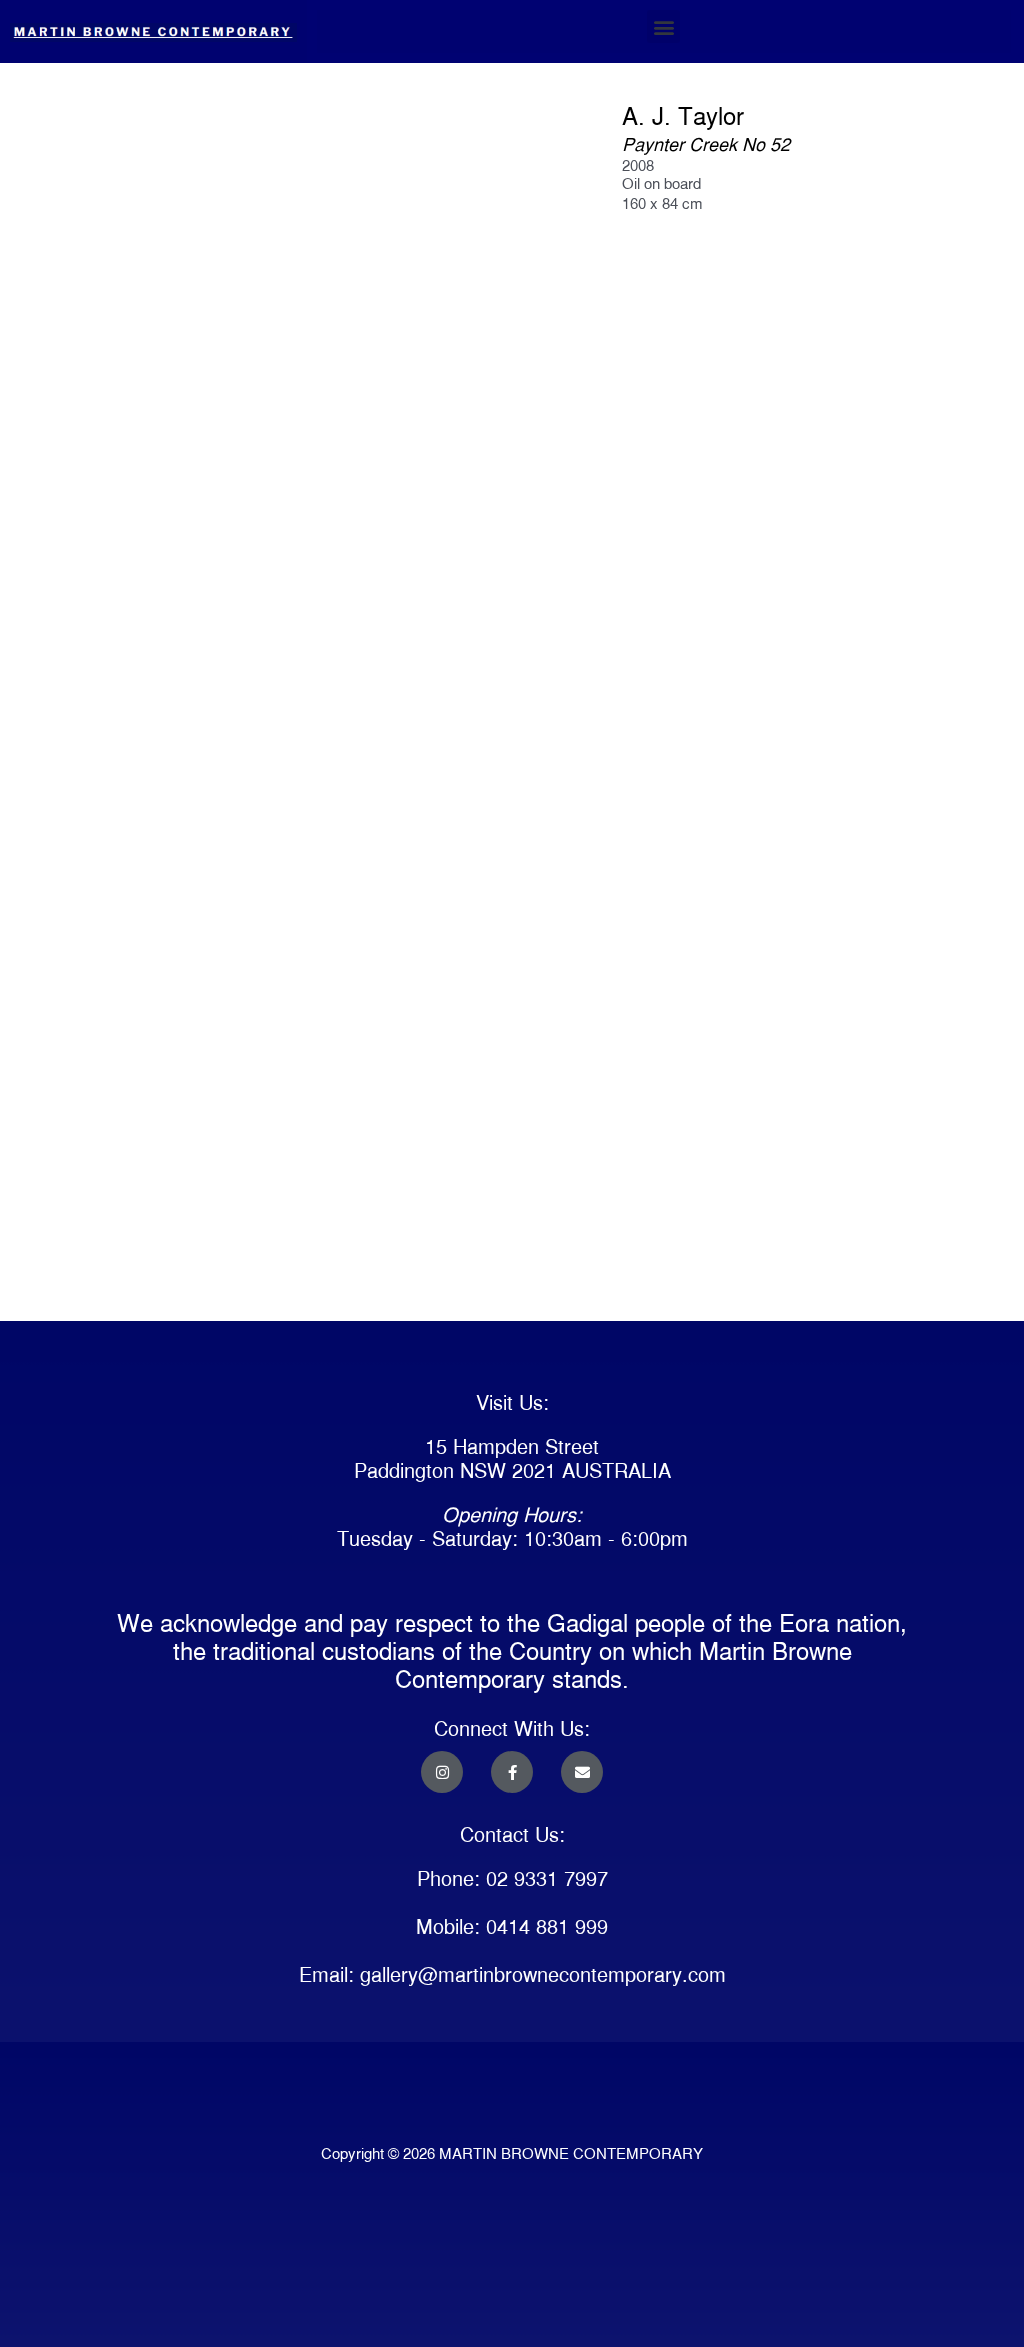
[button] (663, 26)
